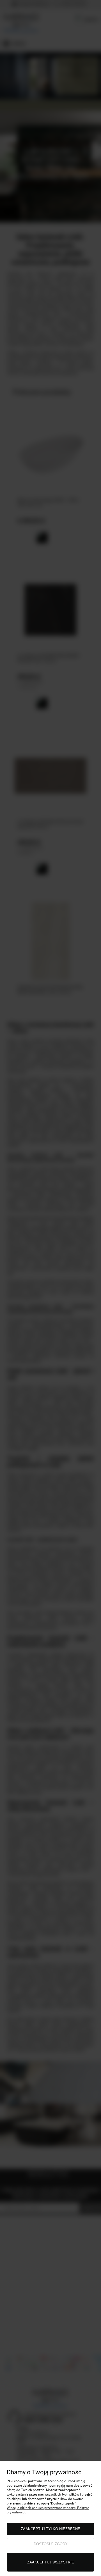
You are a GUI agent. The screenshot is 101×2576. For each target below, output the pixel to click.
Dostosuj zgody (51, 2544)
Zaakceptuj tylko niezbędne (50, 2529)
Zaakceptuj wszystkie (51, 2562)
